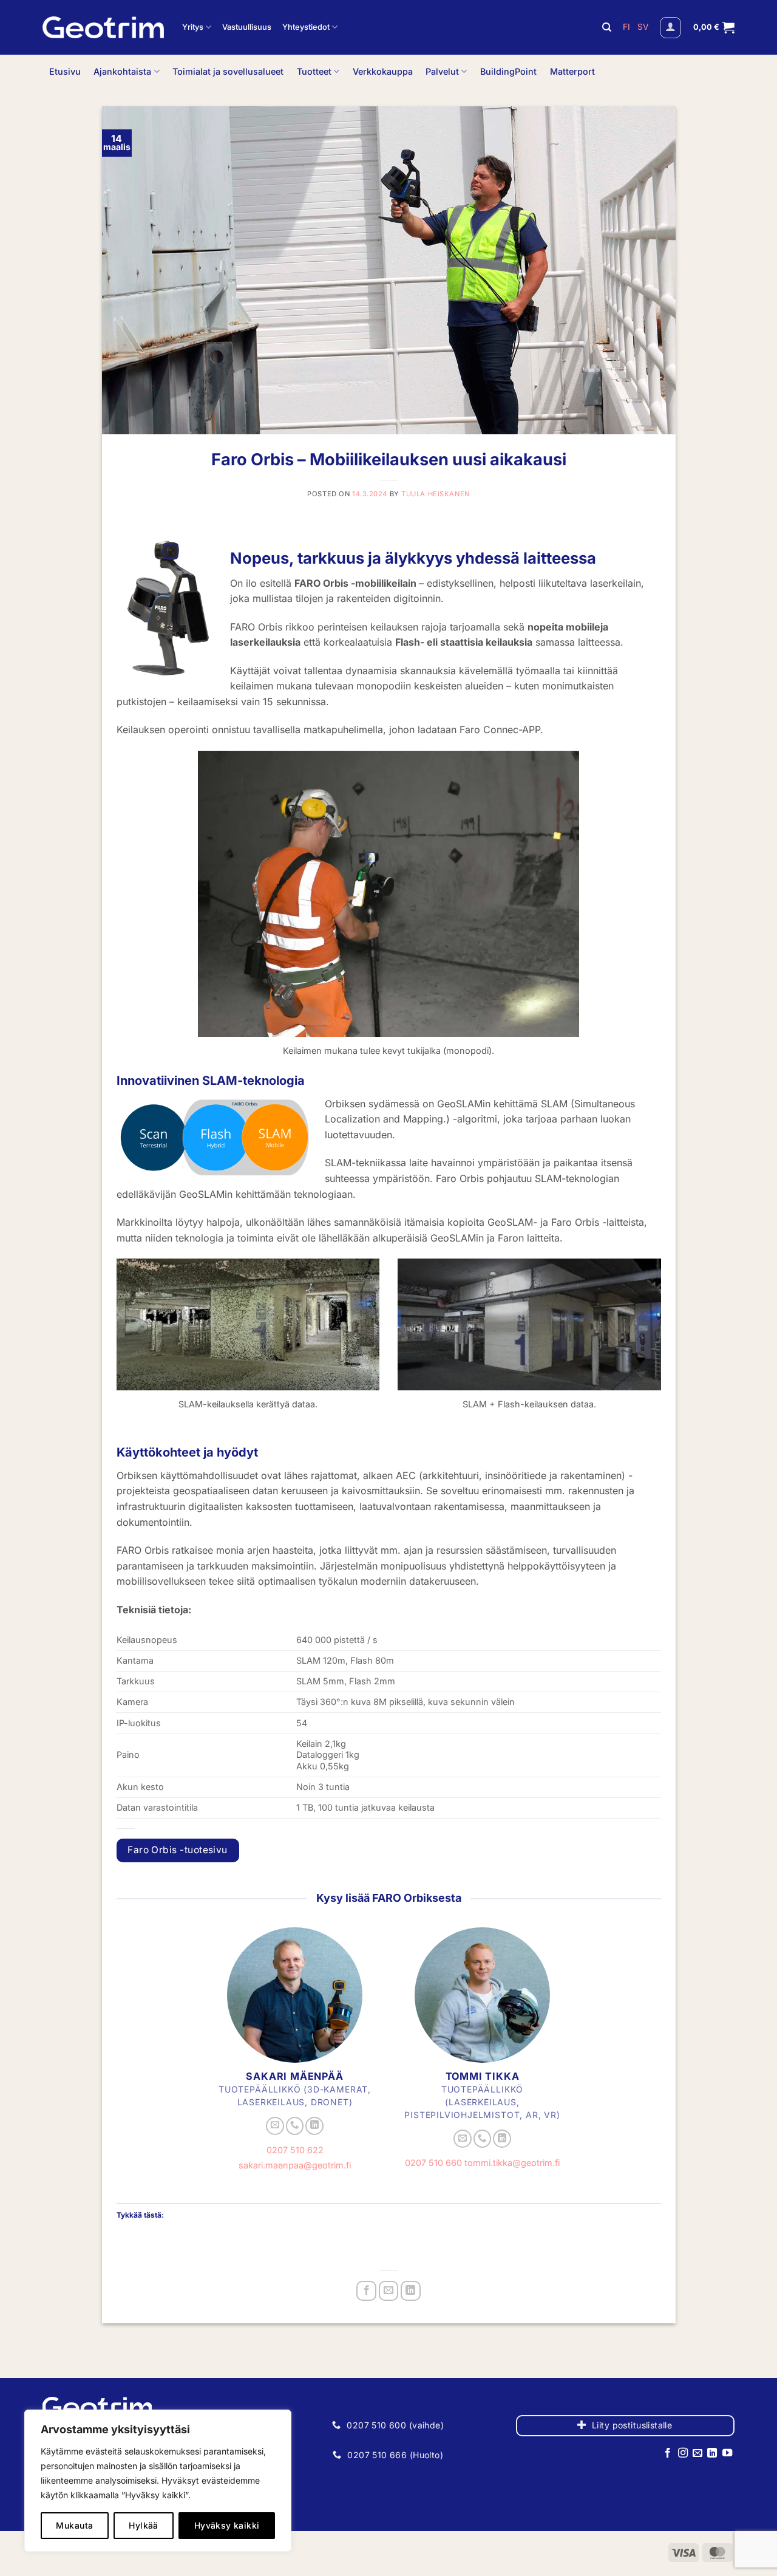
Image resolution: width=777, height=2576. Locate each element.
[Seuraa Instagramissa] (682, 2453)
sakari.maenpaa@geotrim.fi (295, 2165)
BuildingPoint (508, 71)
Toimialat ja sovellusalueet (228, 71)
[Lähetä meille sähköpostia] (275, 2126)
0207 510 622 (295, 2150)
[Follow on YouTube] (727, 2453)
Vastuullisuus (247, 27)
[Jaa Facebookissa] (366, 2291)
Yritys (193, 27)
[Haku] (607, 27)
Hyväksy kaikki (227, 2525)
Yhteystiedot (306, 27)
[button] (670, 28)
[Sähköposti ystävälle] (389, 2291)
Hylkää (144, 2525)
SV (643, 27)
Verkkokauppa (383, 71)
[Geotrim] (103, 27)
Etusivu (65, 71)
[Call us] (295, 2126)
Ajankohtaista (122, 71)
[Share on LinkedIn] (411, 2291)
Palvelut (442, 71)
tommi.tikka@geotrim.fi (512, 2163)
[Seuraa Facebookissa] (668, 2453)
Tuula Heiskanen (435, 494)
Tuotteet (314, 71)
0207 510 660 (433, 2163)
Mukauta (74, 2525)
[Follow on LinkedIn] (314, 2126)
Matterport (572, 71)
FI (628, 27)
